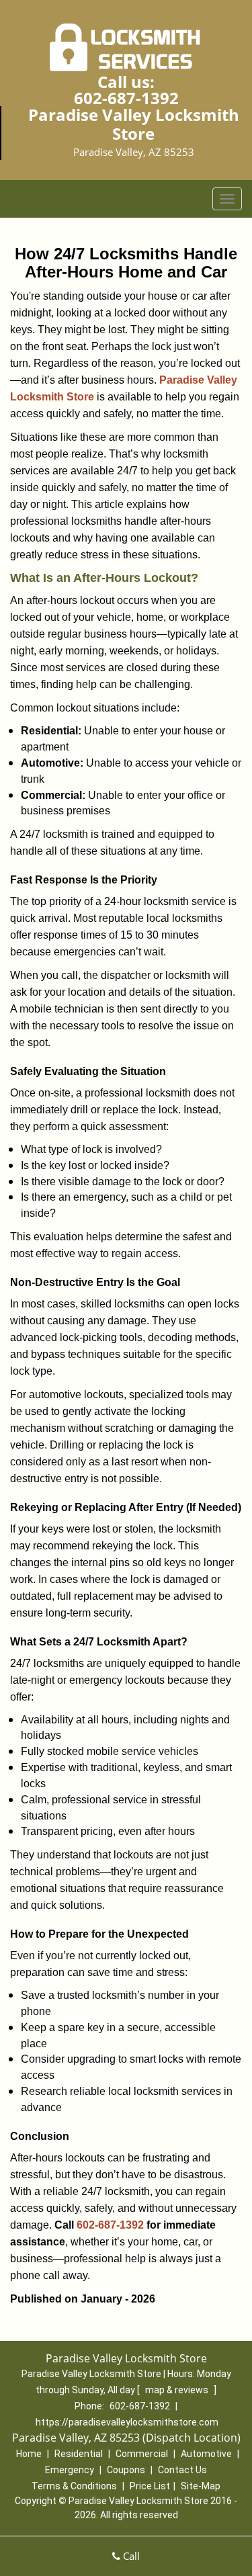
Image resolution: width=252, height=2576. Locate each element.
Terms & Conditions (74, 2486)
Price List (150, 2486)
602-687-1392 (126, 98)
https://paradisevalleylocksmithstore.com (127, 2422)
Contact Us (182, 2470)
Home (29, 2454)
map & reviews (178, 2390)
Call (130, 2556)
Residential (79, 2454)
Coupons (126, 2470)
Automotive (206, 2454)
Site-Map (201, 2486)
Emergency (70, 2470)
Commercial (142, 2454)
